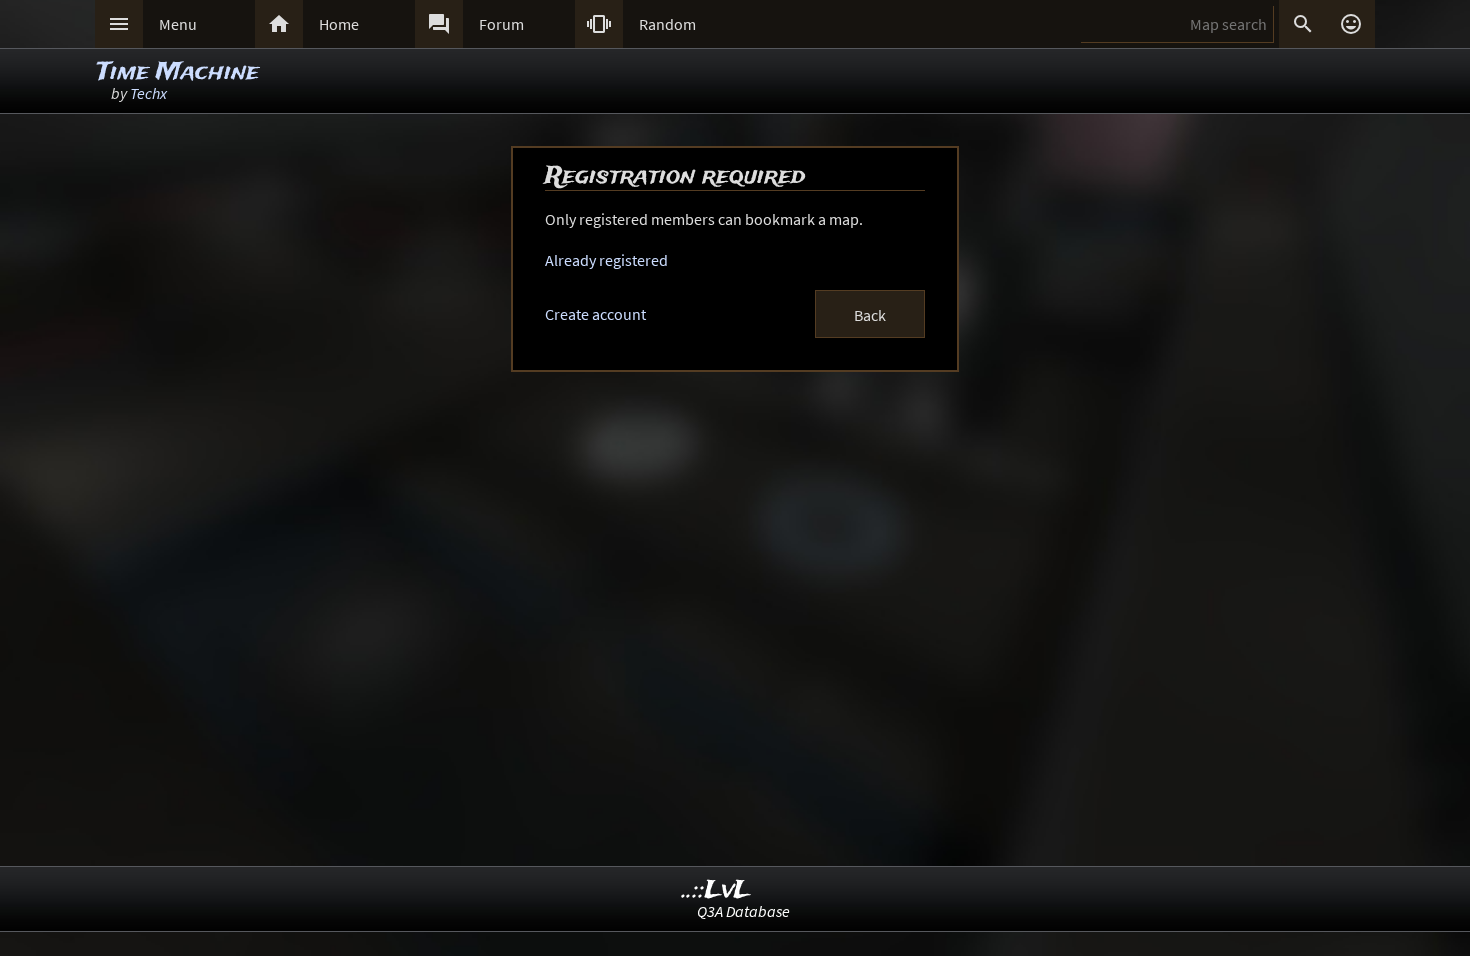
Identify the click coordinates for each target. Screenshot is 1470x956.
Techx (148, 93)
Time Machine (178, 72)
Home (339, 24)
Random (667, 24)
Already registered (606, 260)
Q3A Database (743, 911)
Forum (501, 24)
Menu (178, 24)
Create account (595, 314)
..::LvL (716, 890)
